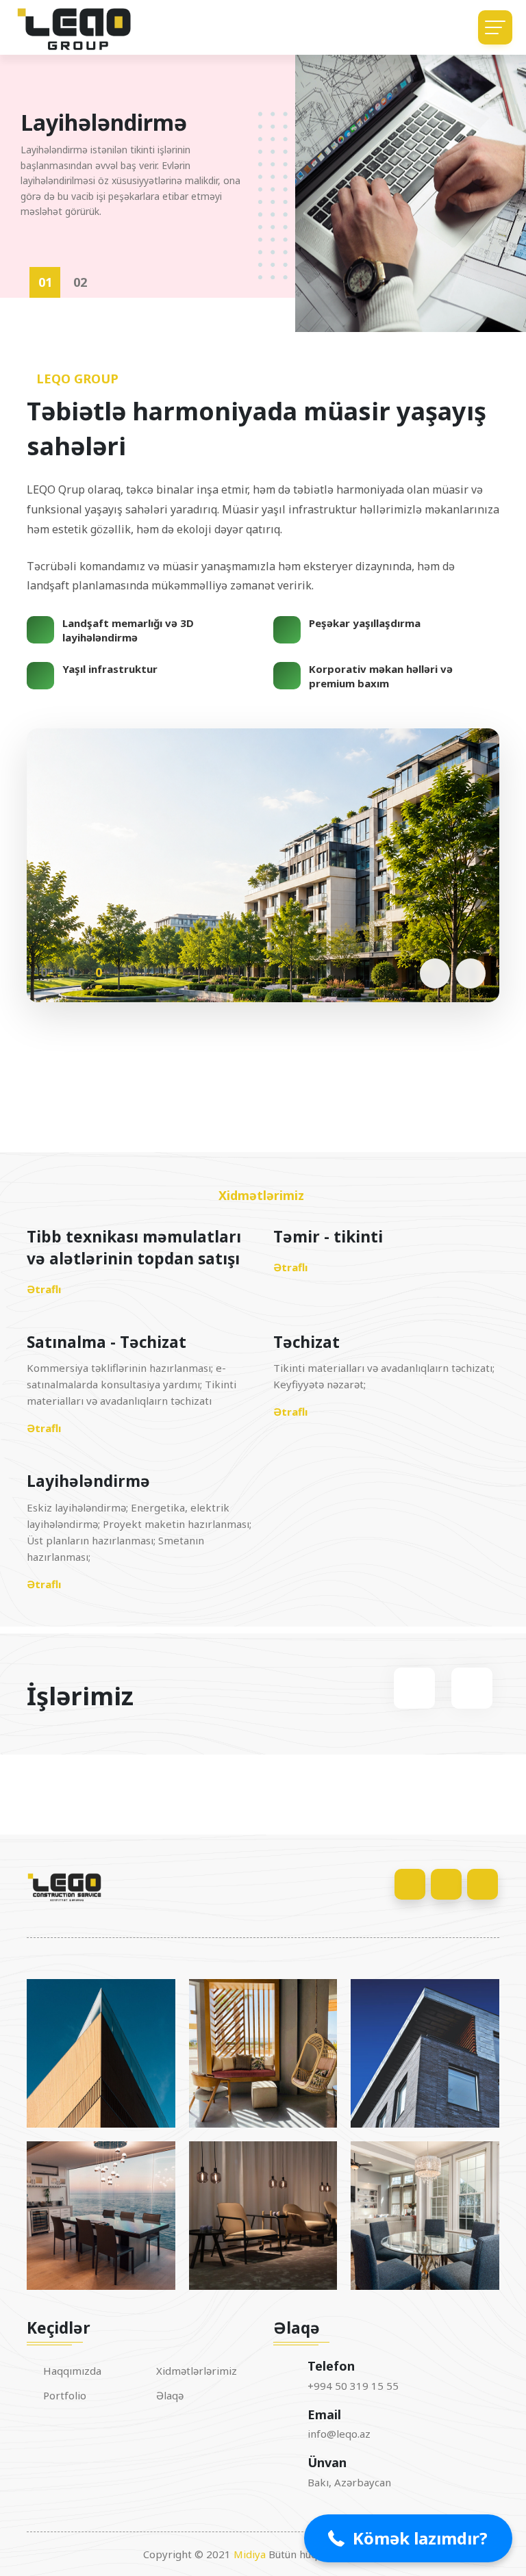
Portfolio (65, 2396)
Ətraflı (44, 1289)
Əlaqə (170, 2396)
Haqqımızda (72, 2371)
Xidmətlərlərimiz (197, 2371)
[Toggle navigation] (495, 27)
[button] (44, 972)
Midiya (250, 2554)
